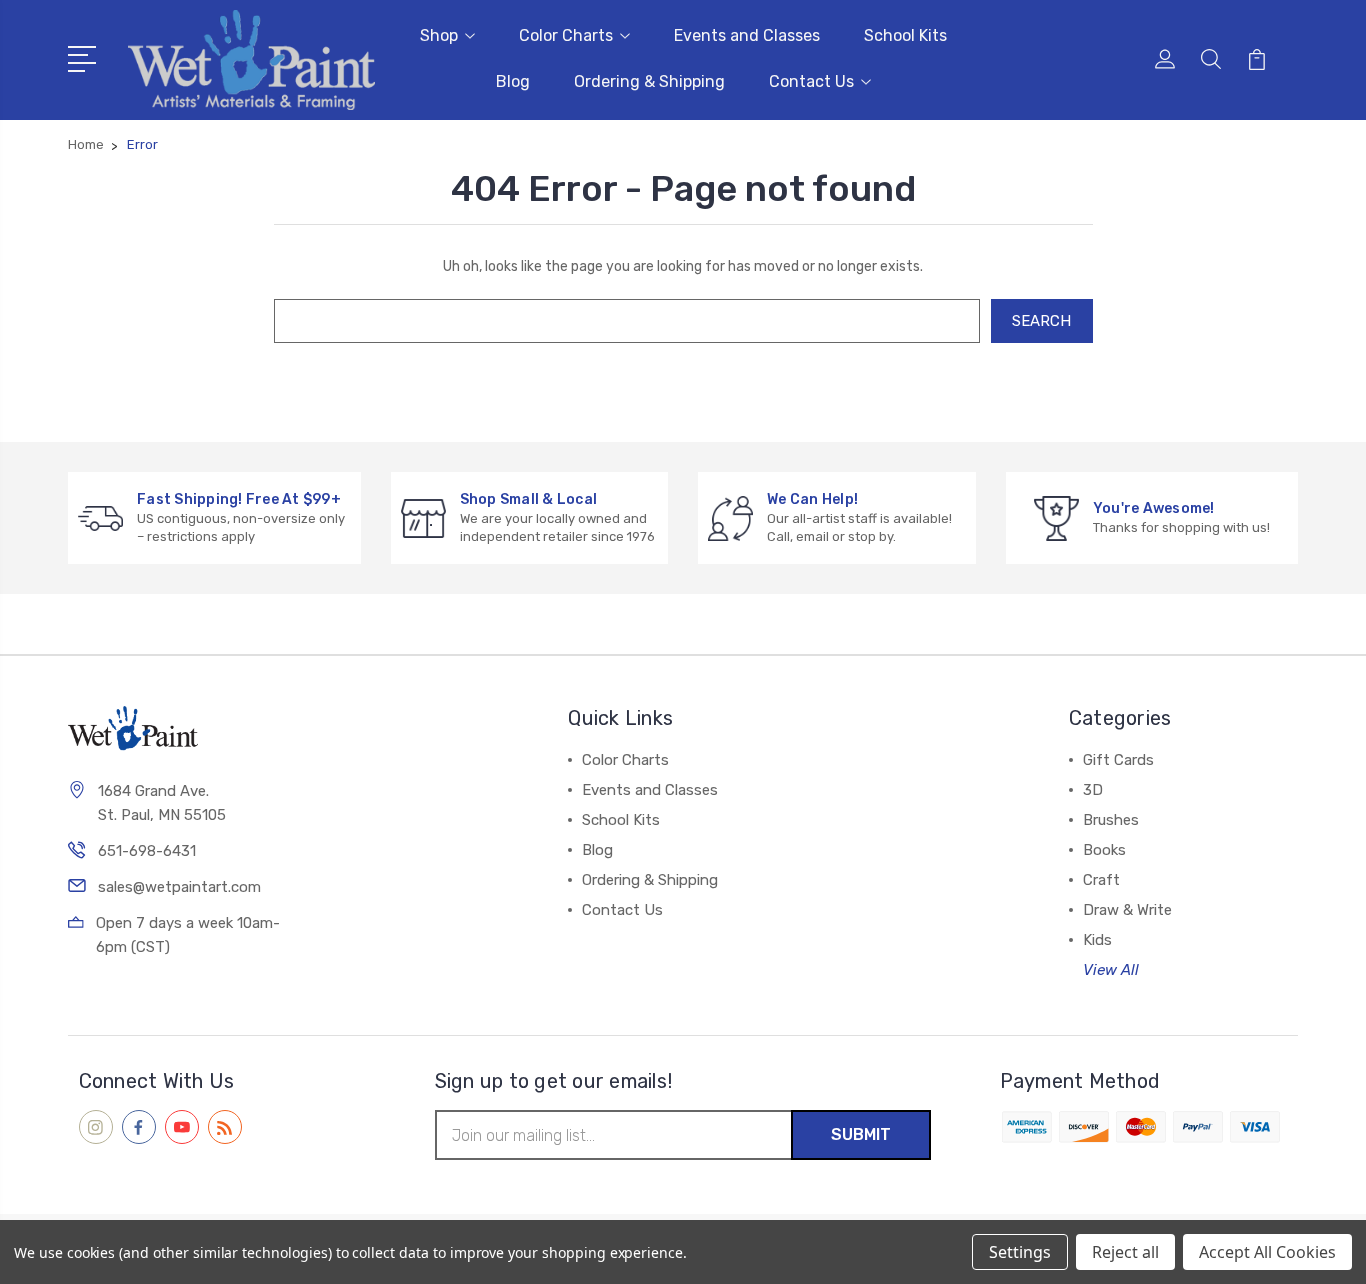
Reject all (1125, 1252)
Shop (439, 35)
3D (1093, 790)
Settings (1020, 1252)
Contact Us (811, 81)
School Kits (905, 35)
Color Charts (566, 35)
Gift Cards (1118, 760)
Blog (513, 81)
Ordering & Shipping (649, 81)
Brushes (1111, 820)
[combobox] (627, 321)
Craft (1101, 880)
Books (1104, 850)
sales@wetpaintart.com (179, 887)
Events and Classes (747, 35)
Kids (1097, 940)
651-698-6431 (147, 851)
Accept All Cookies (1267, 1252)
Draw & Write (1127, 910)
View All (1111, 970)
